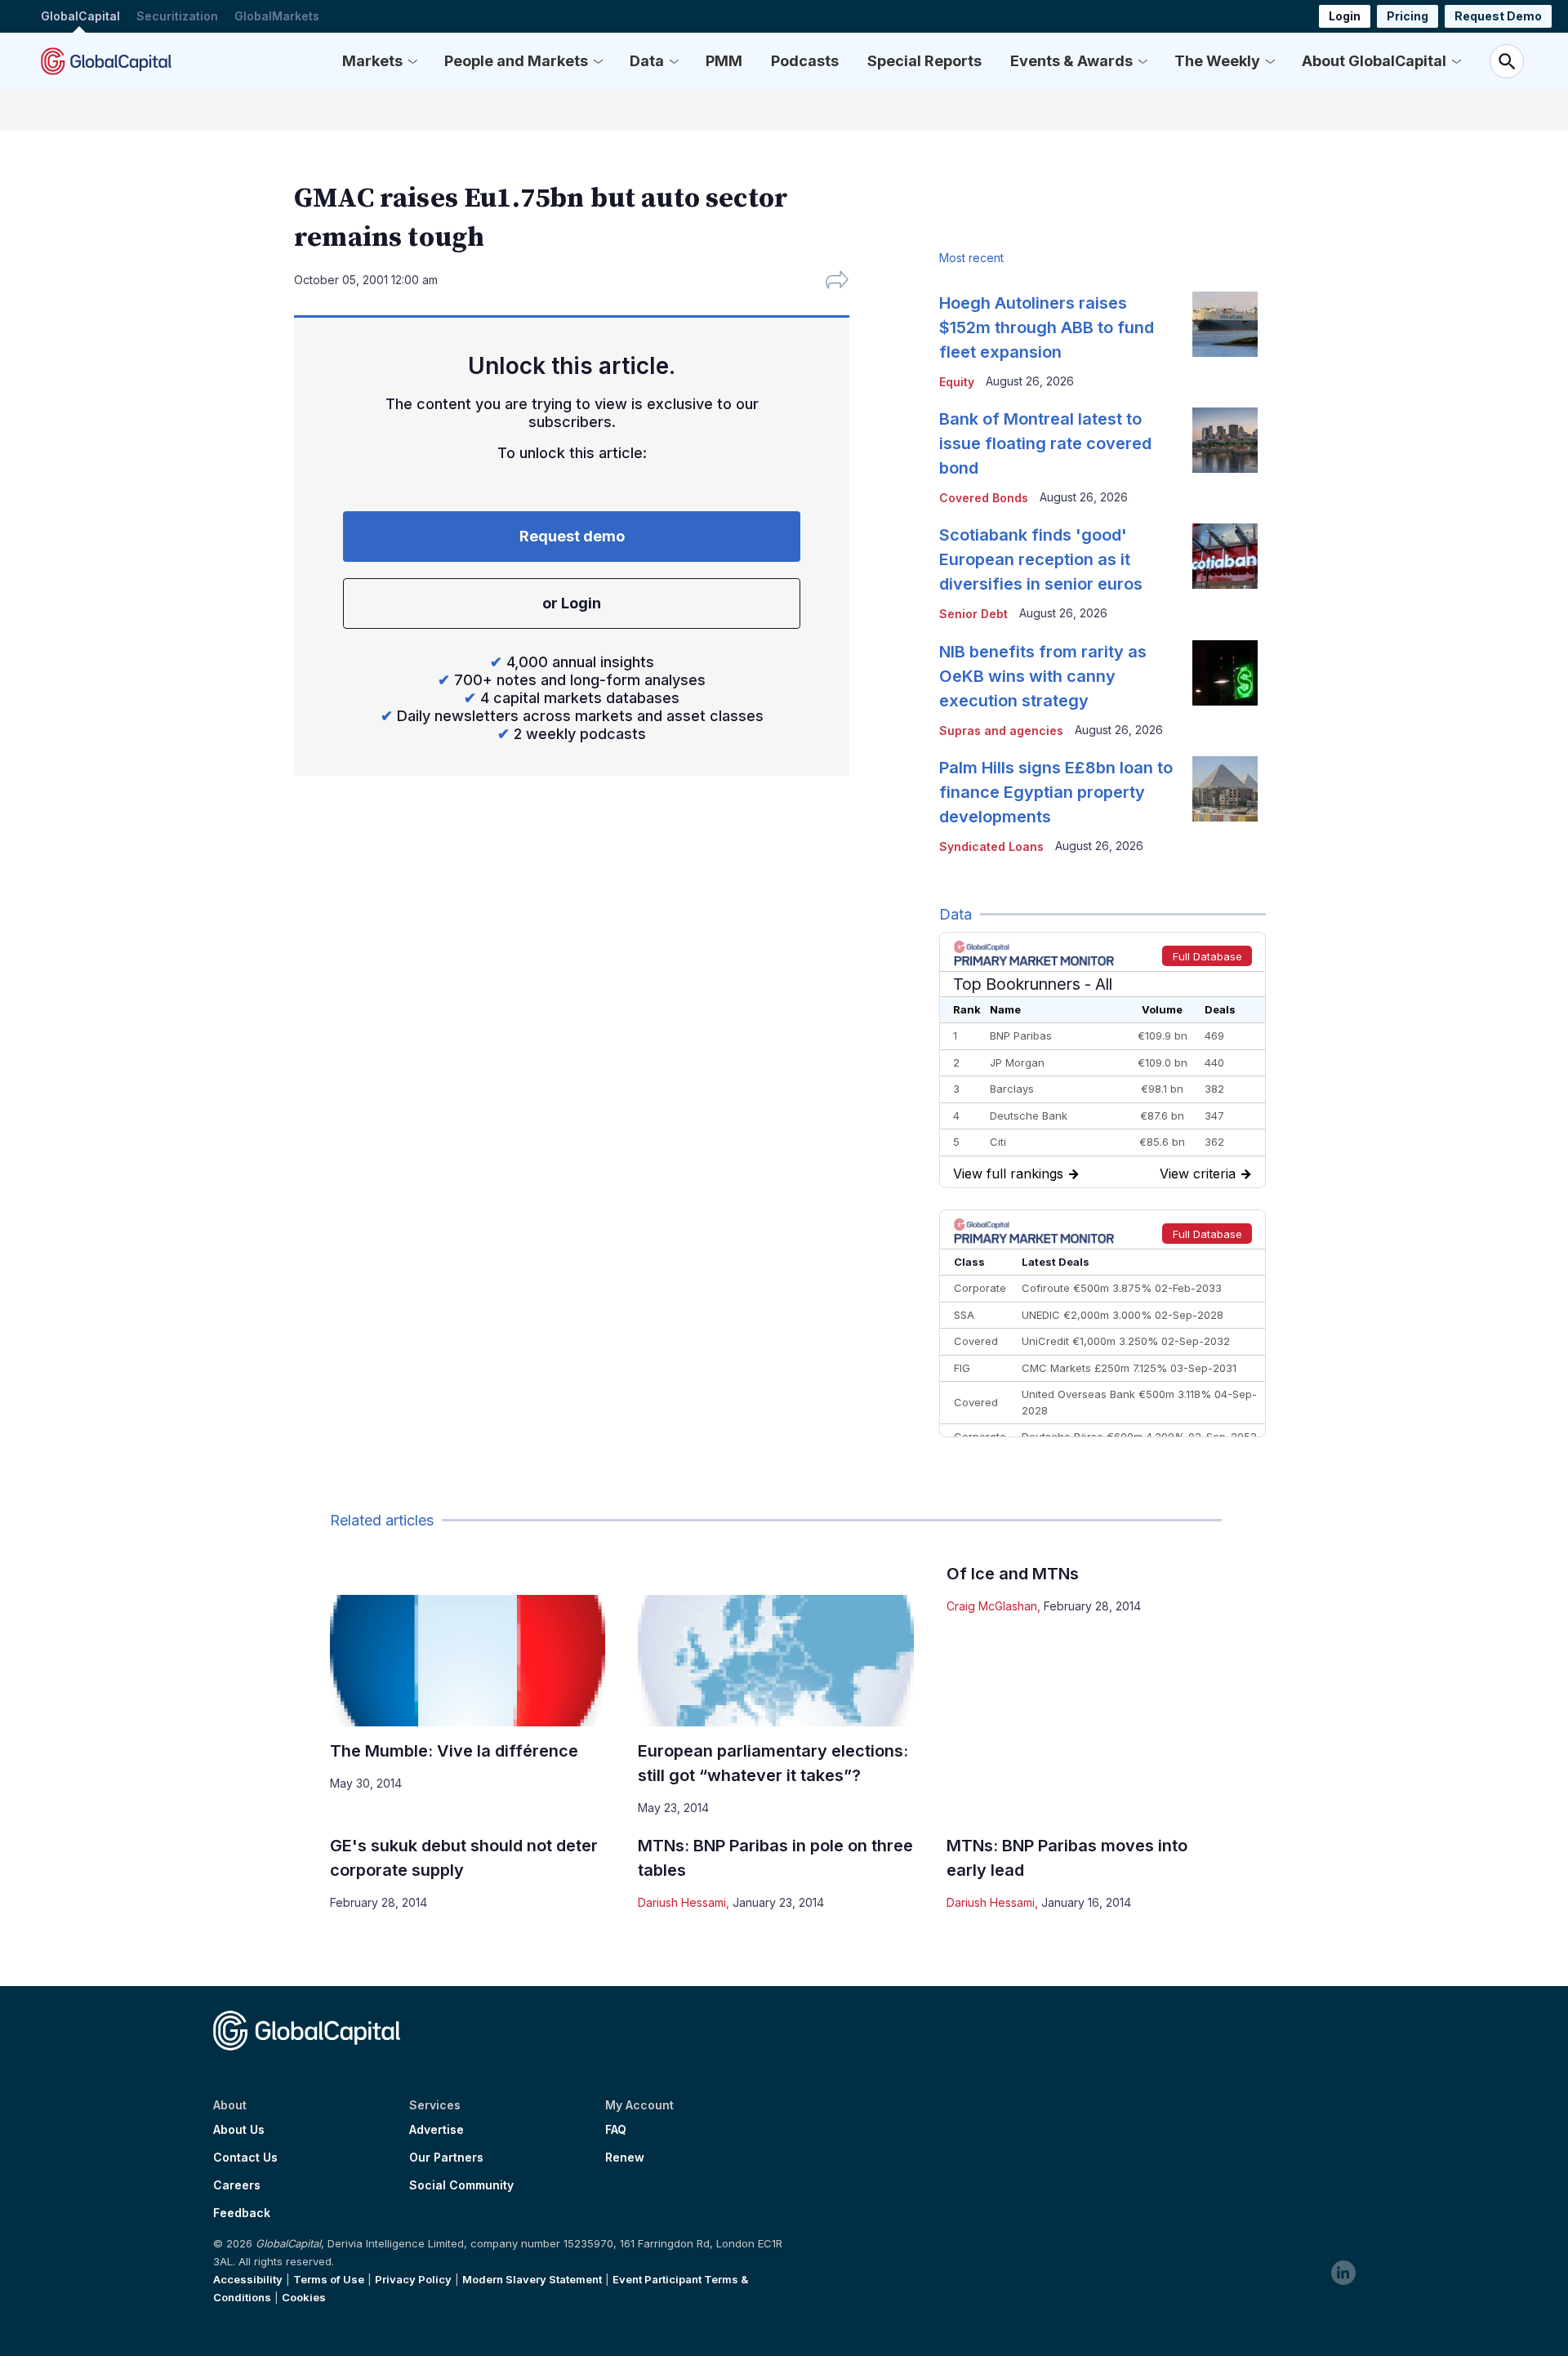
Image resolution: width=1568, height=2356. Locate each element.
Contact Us (245, 2158)
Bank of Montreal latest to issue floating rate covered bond (1045, 443)
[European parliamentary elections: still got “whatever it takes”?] (775, 1661)
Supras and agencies (1001, 730)
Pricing (1408, 16)
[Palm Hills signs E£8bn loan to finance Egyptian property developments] (1225, 789)
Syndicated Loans (991, 846)
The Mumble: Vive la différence (454, 1751)
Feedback (242, 2213)
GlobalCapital (80, 16)
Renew (625, 2158)
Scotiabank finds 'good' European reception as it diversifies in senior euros (1041, 559)
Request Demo (1498, 16)
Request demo (572, 536)
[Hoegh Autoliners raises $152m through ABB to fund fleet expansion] (1225, 324)
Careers (237, 2185)
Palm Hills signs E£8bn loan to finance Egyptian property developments (1056, 792)
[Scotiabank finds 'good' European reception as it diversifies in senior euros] (1225, 556)
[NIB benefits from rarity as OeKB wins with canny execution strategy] (1225, 673)
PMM (724, 61)
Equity (957, 382)
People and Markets (516, 61)
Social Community (461, 2185)
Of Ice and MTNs (1013, 1574)
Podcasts (805, 61)
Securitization (177, 16)
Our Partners (446, 2158)
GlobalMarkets (277, 16)
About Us (239, 2130)
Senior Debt (973, 614)
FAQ (616, 2130)
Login (1345, 16)
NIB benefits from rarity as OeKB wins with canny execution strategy (1043, 676)
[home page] (106, 61)
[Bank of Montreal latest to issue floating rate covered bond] (1225, 440)
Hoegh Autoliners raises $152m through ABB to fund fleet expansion (1047, 327)
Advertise (437, 2130)
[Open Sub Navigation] (412, 61)
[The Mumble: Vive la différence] (468, 1661)
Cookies (304, 2297)
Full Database (1207, 956)
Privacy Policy (413, 2279)
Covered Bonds (984, 498)
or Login (572, 603)
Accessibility (248, 2279)
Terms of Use (329, 2279)
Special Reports (924, 61)
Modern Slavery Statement (532, 2279)
